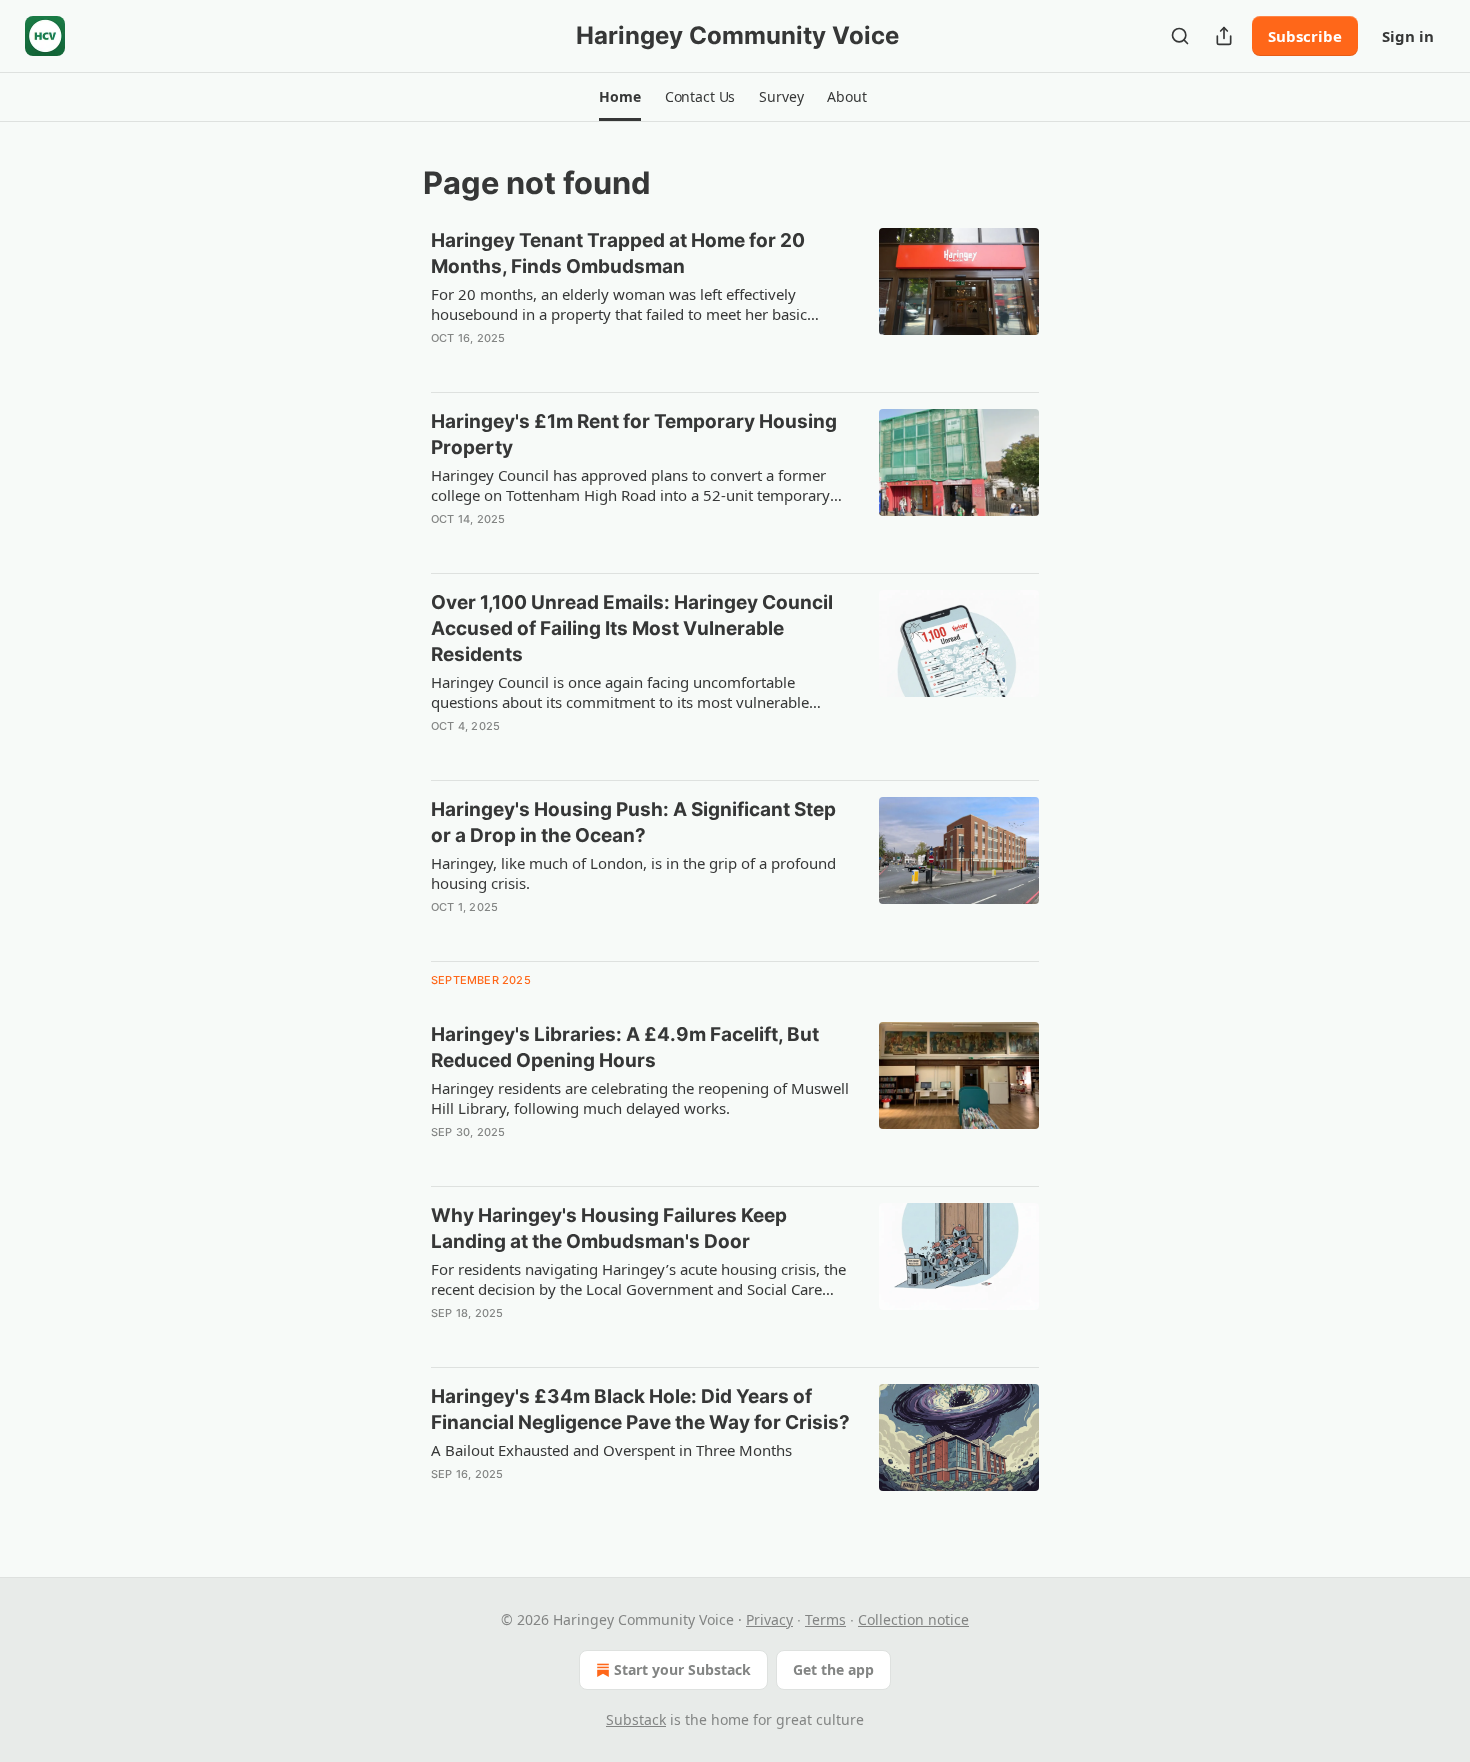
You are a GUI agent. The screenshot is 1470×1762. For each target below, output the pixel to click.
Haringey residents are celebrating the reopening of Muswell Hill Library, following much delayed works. (640, 1098)
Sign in (1408, 36)
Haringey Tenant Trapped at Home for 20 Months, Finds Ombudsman (618, 253)
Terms (825, 1619)
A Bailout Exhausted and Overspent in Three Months (611, 1450)
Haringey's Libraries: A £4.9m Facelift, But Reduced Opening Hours (625, 1047)
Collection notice (913, 1619)
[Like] (444, 364)
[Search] (1180, 36)
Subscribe (1305, 36)
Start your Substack (682, 1669)
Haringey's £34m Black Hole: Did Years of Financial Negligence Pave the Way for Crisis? (640, 1409)
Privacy (769, 1619)
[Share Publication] (1224, 36)
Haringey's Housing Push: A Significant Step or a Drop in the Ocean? (633, 822)
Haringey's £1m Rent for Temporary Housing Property (634, 434)
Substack (636, 1719)
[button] (619, 97)
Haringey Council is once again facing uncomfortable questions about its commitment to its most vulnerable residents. (620, 692)
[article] (735, 302)
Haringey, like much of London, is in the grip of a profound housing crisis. (633, 873)
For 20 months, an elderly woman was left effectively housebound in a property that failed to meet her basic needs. (619, 304)
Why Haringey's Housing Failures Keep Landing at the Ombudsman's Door (609, 1228)
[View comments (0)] (577, 364)
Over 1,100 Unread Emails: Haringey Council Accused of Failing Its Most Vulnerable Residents (632, 628)
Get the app (833, 1669)
